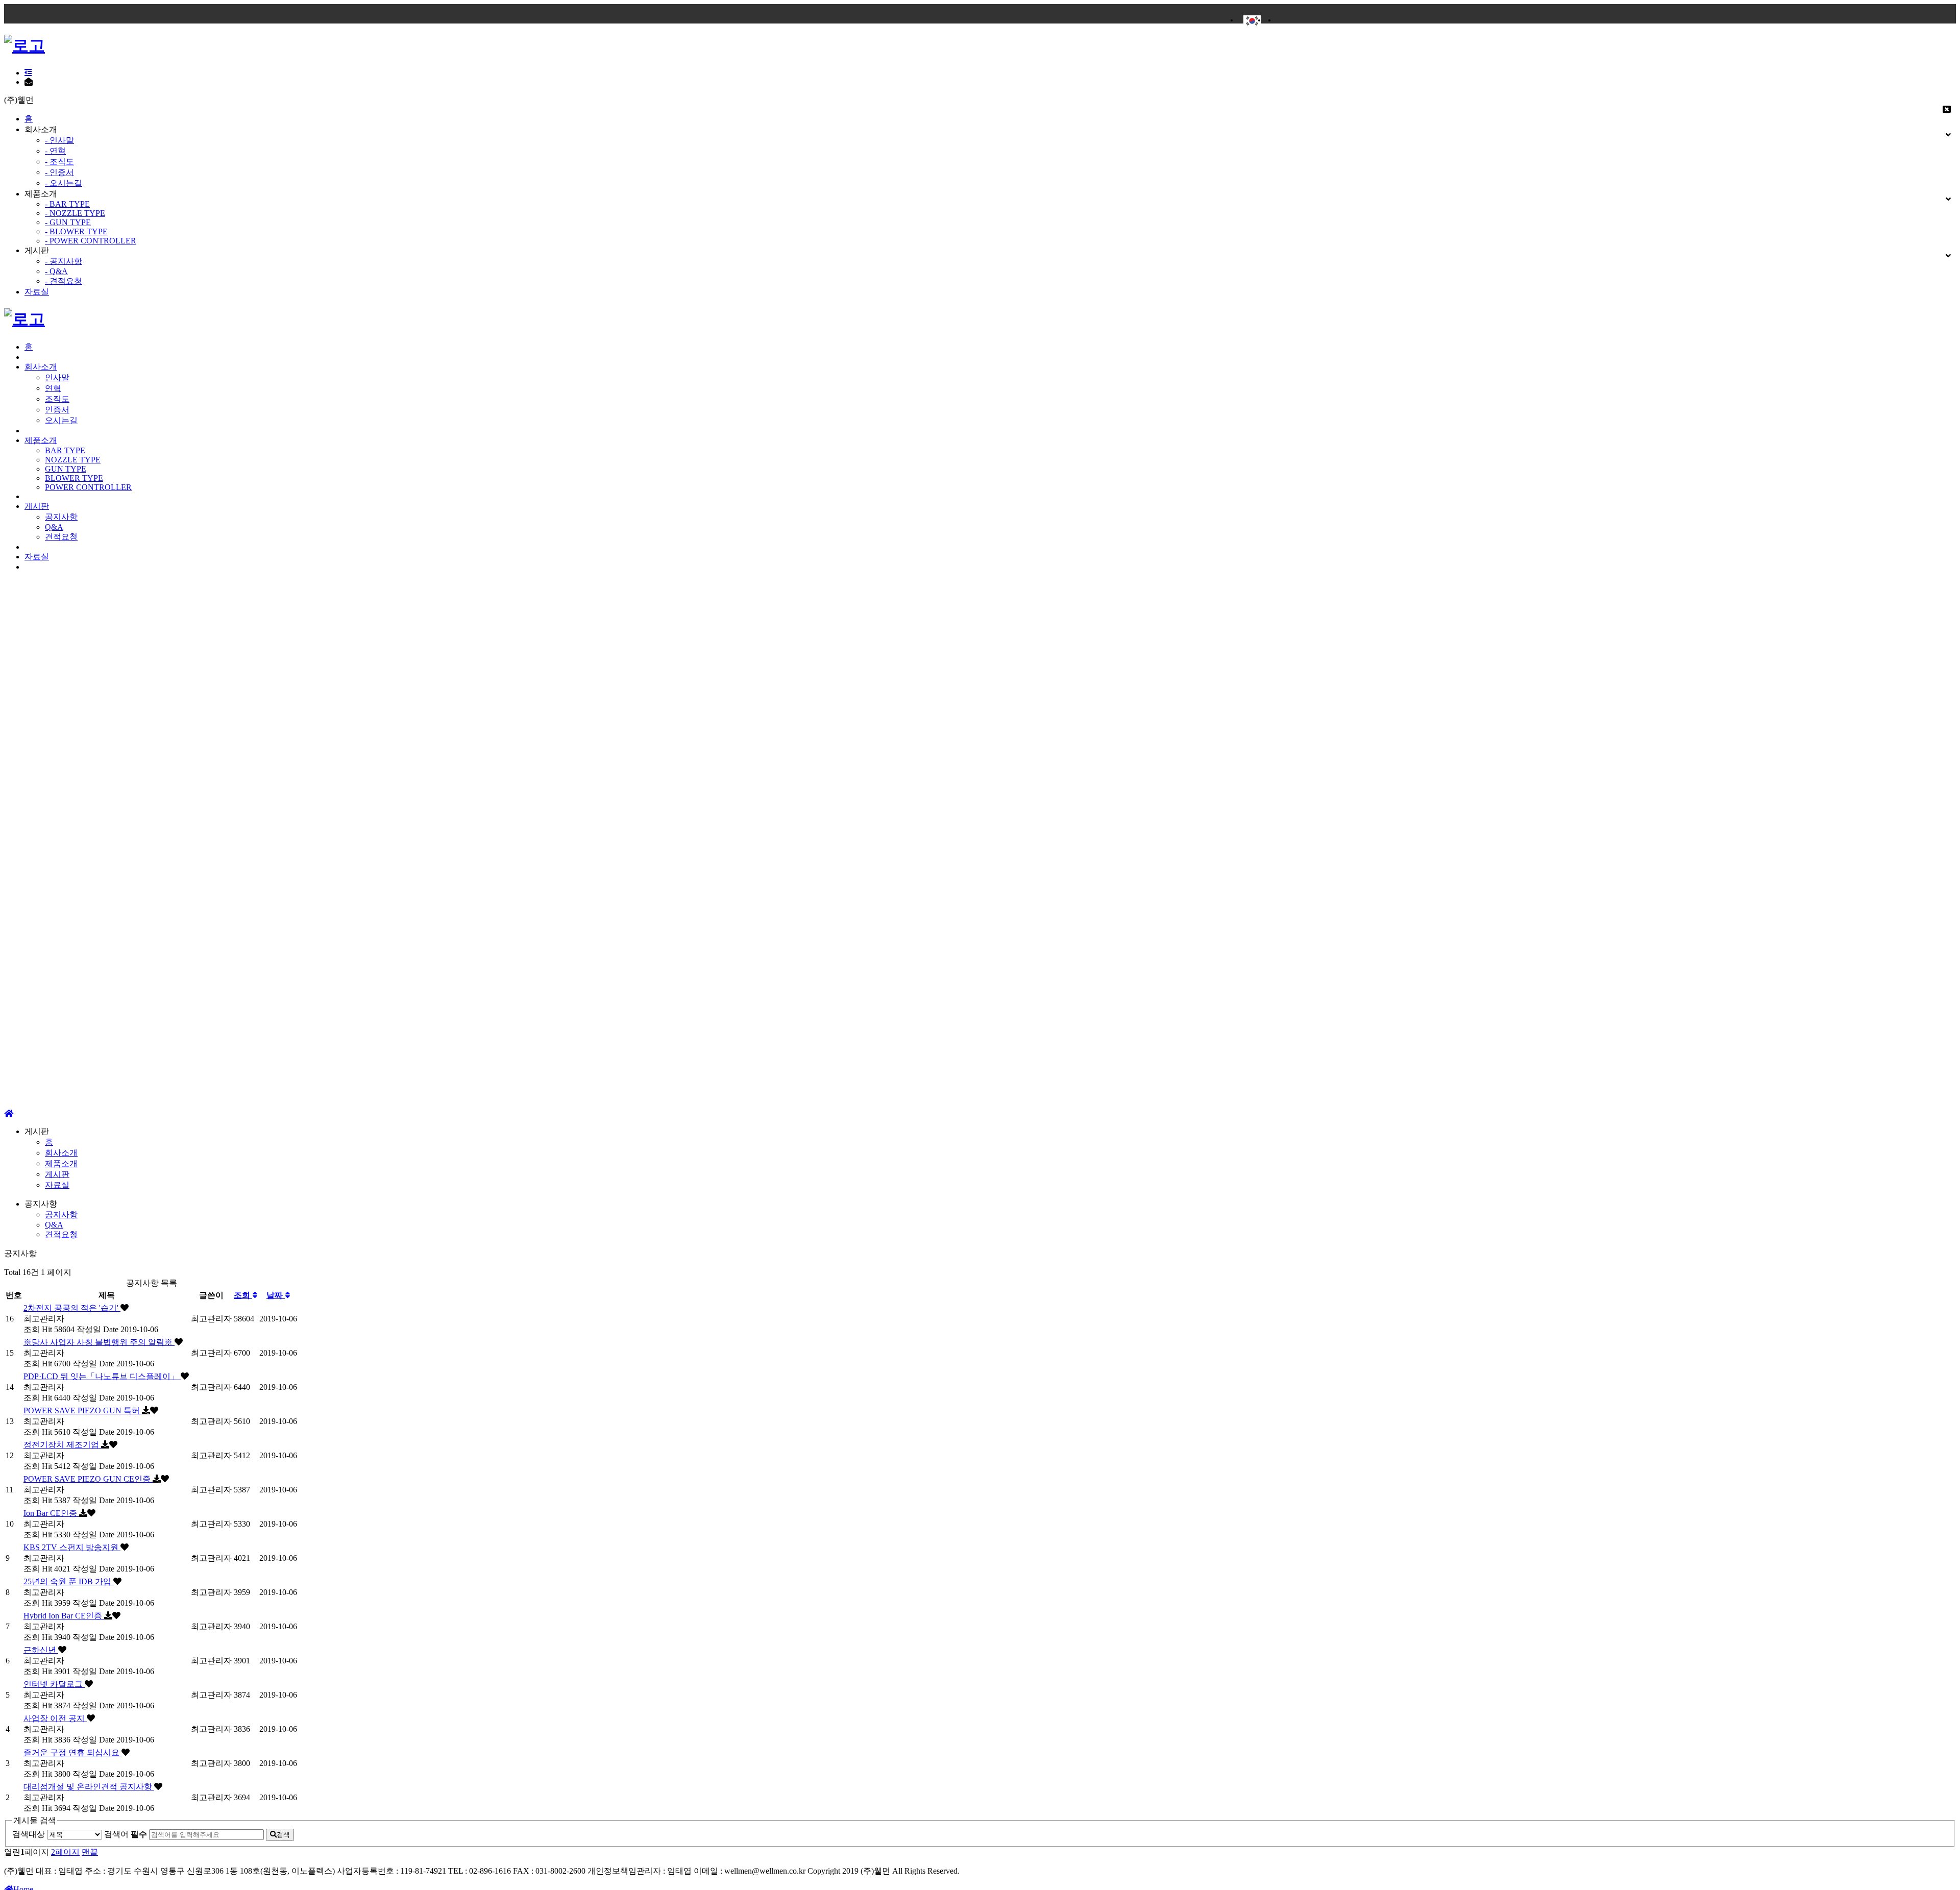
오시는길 (61, 420)
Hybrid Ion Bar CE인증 (64, 1616)
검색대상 (29, 1834)
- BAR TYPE (67, 204)
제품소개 (41, 440)
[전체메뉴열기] (28, 73)
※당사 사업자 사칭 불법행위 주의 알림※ (99, 1342)
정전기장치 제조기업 (62, 1445)
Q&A (54, 527)
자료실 (37, 292)
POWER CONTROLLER (88, 487)
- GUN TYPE (68, 222)
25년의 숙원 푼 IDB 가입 (68, 1581)
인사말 (57, 377)
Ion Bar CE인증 (51, 1513)
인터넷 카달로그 (54, 1684)
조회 (243, 1295)
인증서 (57, 410)
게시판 (37, 506)
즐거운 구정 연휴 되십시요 (72, 1752)
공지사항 (61, 517)
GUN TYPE (66, 469)
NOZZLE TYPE (73, 460)
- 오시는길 (64, 183)
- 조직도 (59, 162)
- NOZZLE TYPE (75, 213)
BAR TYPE (65, 450)
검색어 (126, 1834)
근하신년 (41, 1650)
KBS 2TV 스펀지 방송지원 (72, 1547)
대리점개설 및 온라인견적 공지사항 (89, 1787)
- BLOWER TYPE (76, 231)
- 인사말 (59, 140)
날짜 (276, 1295)
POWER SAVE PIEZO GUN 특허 (83, 1410)
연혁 (53, 388)
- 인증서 (59, 172)
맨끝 (90, 1852)
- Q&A (56, 271)
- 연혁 (55, 151)
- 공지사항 (64, 261)
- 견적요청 (64, 281)
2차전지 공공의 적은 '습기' (72, 1308)
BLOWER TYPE (74, 478)
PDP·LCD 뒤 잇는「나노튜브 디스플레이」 (102, 1376)
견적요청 (61, 537)
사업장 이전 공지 (55, 1718)
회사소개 (41, 367)
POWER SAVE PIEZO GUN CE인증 (88, 1479)
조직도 (57, 399)
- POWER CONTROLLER (91, 241)
